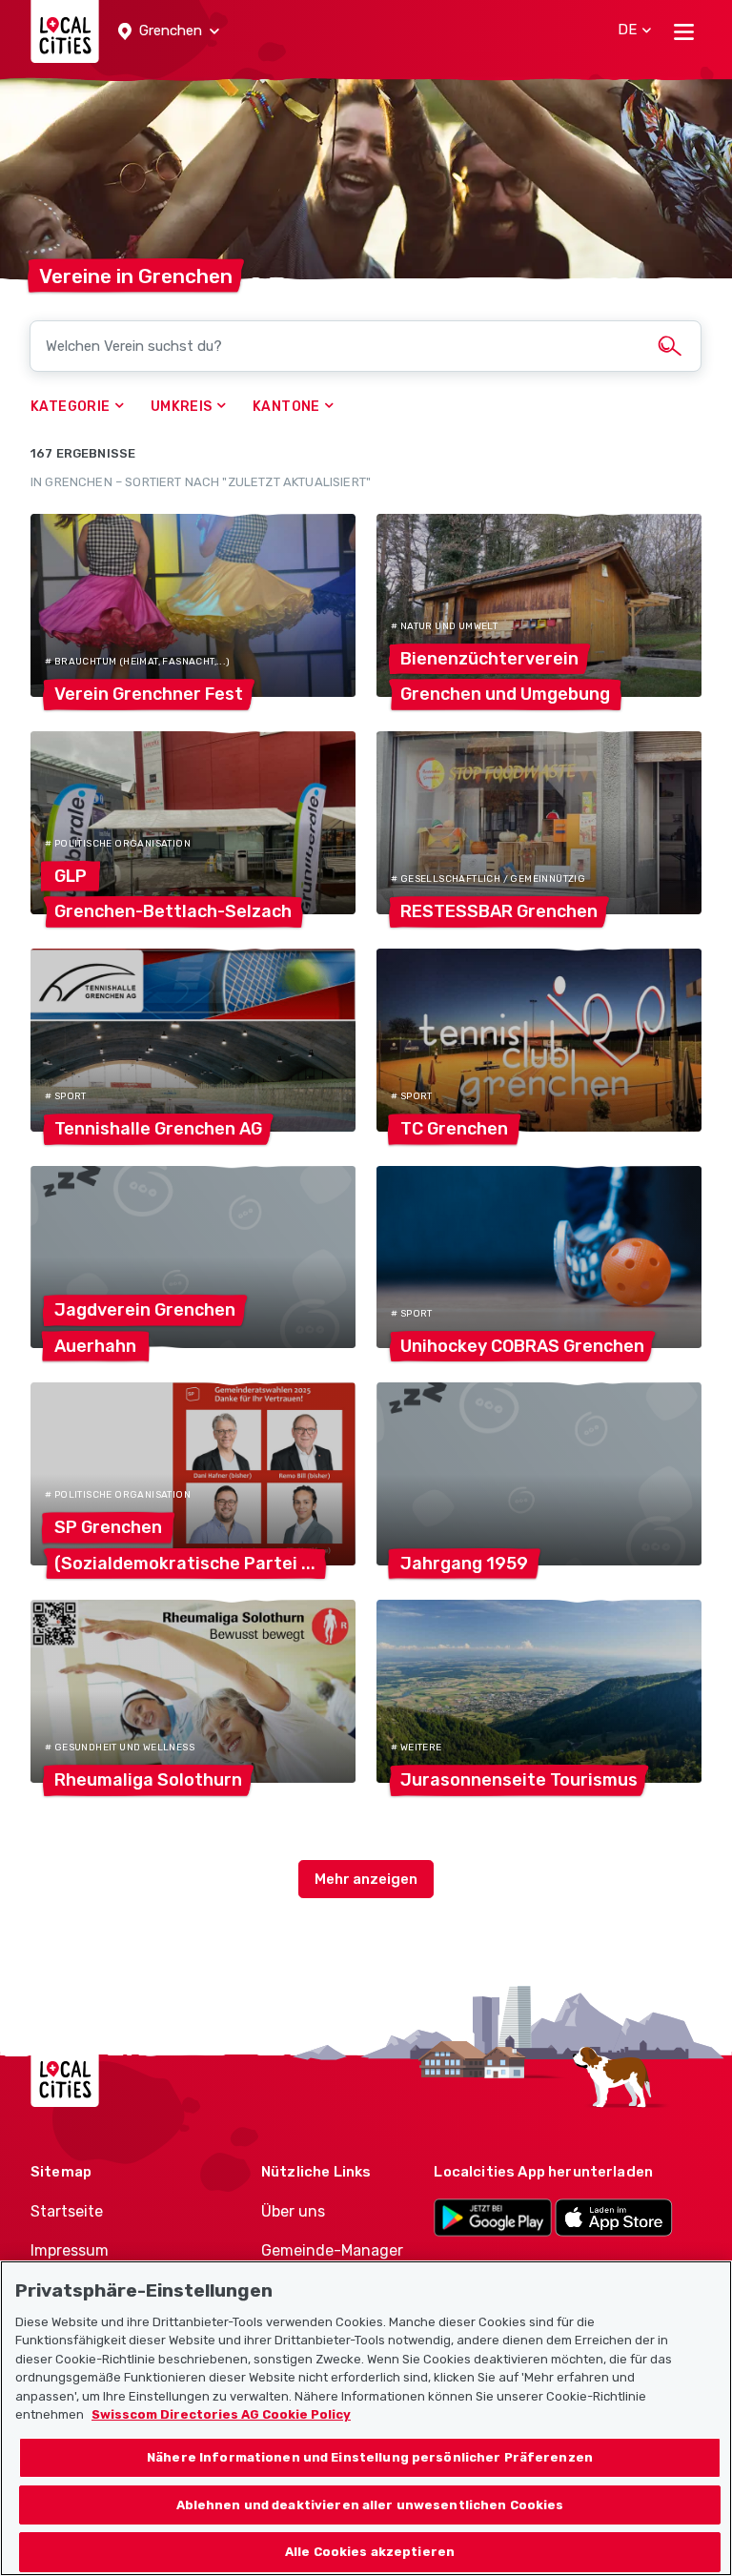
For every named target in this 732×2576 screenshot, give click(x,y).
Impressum (70, 2250)
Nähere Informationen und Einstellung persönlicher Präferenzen (370, 2457)
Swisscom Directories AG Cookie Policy (221, 2414)
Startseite (67, 2211)
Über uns (293, 2211)
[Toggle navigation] (684, 31)
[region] (366, 2418)
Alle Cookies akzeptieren (370, 2552)
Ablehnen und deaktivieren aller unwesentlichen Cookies (370, 2505)
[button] (169, 31)
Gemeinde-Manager (332, 2250)
